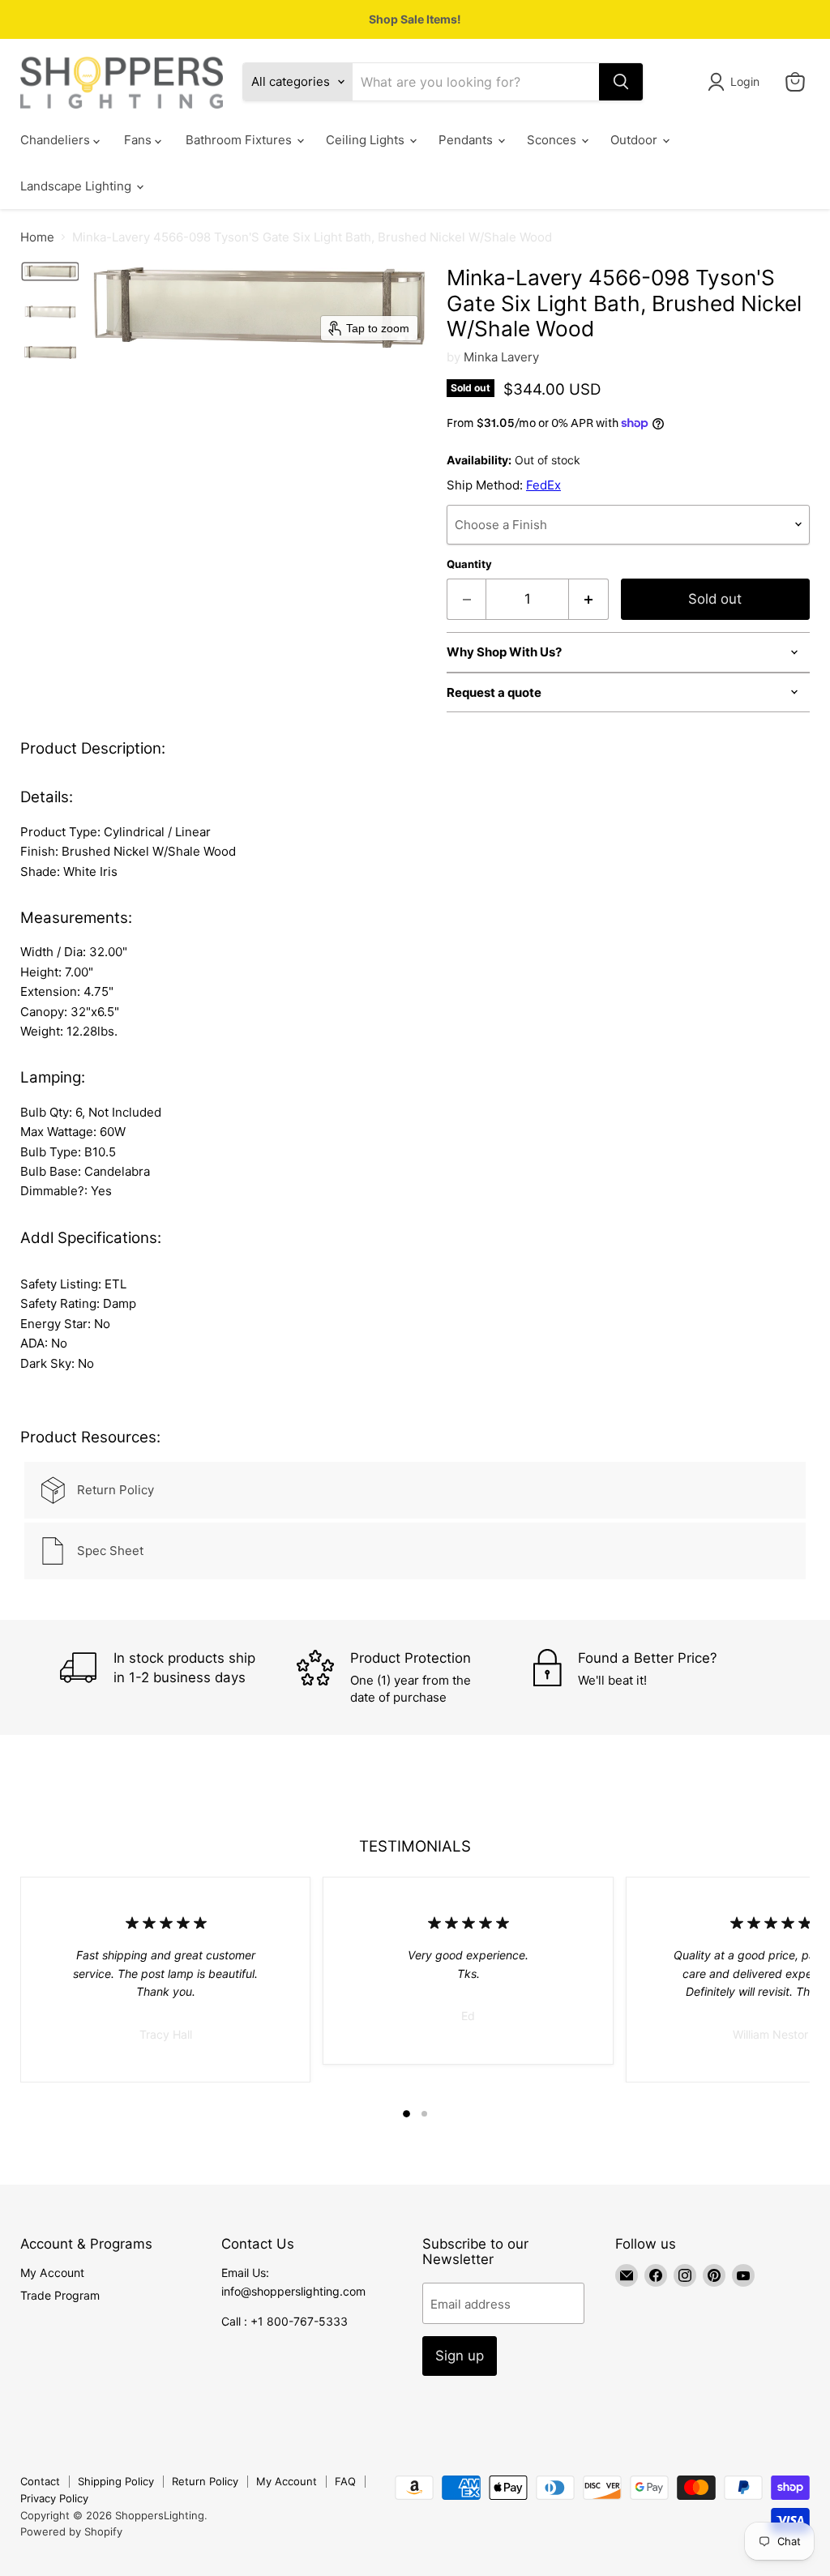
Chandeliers (57, 140)
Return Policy (205, 2481)
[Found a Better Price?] (652, 1677)
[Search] (621, 82)
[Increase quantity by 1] (589, 599)
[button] (736, 82)
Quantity (469, 564)
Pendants (467, 140)
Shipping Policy (116, 2481)
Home (37, 237)
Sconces (553, 140)
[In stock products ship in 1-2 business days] (178, 1677)
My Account (52, 2273)
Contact (40, 2481)
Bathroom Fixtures (240, 140)
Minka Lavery (501, 357)
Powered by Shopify (71, 2531)
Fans (139, 140)
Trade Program (60, 2295)
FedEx (543, 485)
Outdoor (635, 140)
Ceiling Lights (367, 140)
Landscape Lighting (77, 186)
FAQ (345, 2481)
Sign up (460, 2356)
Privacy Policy (54, 2498)
